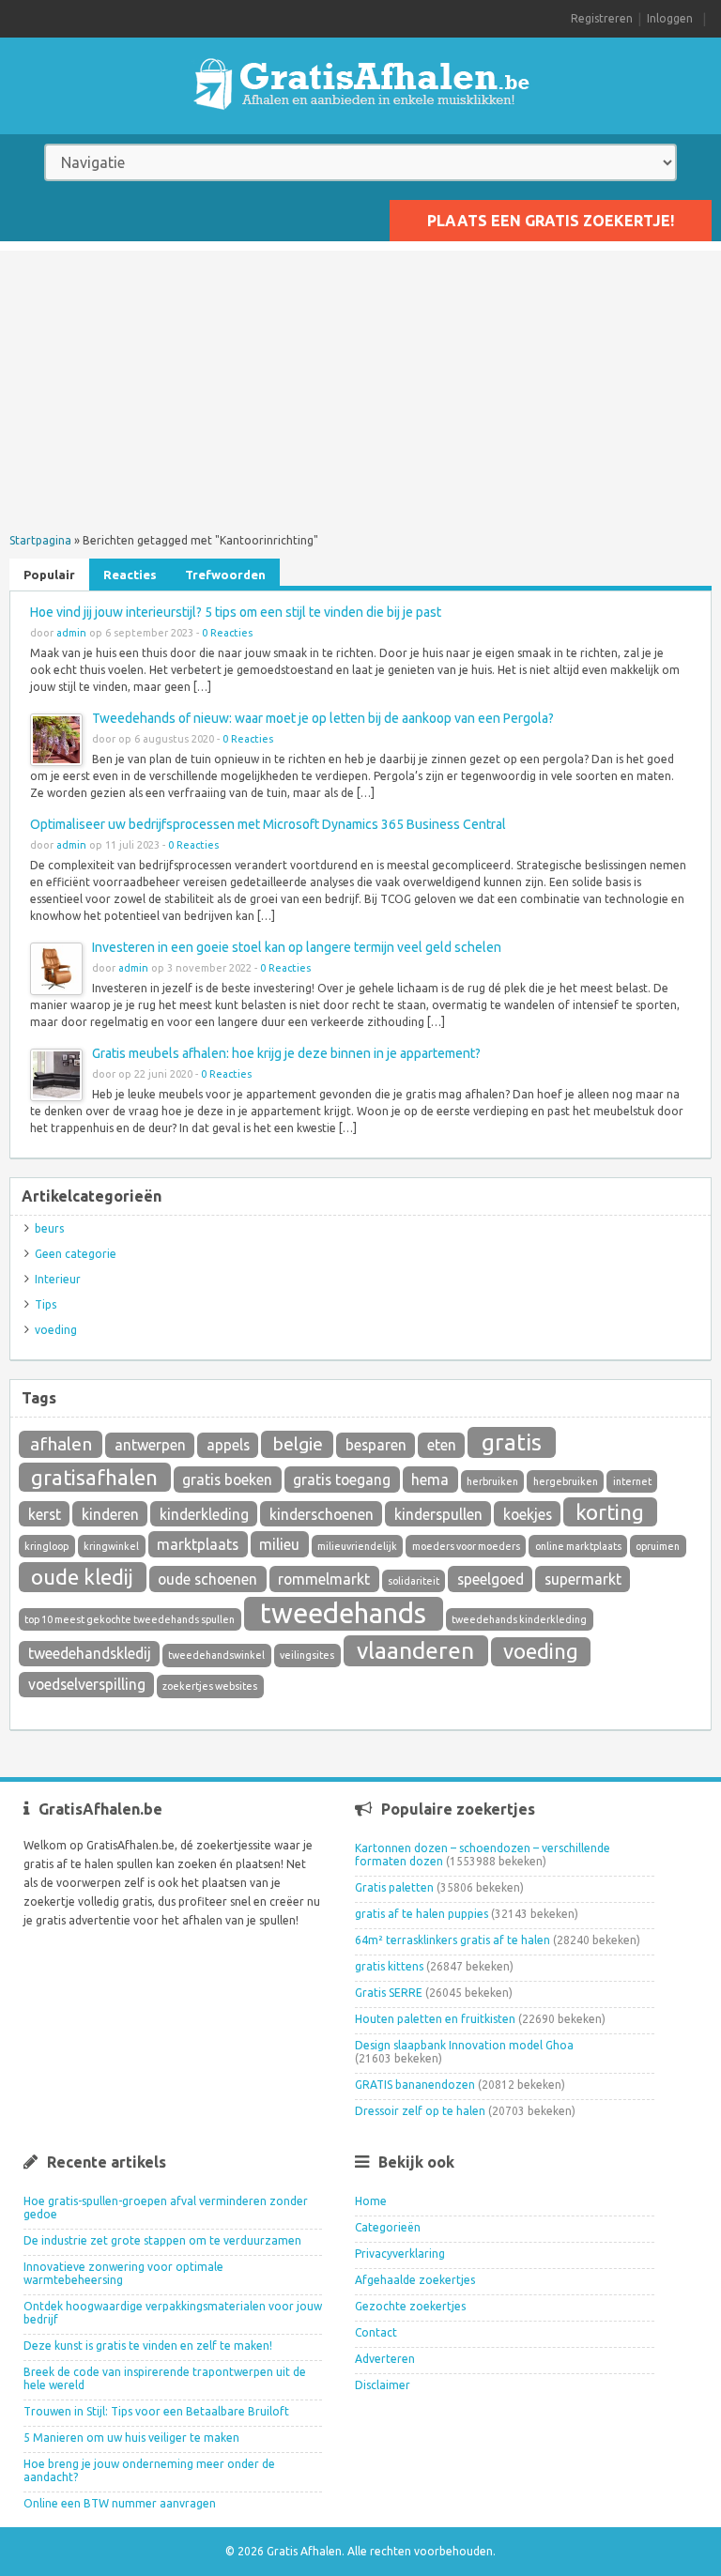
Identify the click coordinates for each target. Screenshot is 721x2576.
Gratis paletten (394, 1887)
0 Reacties (227, 633)
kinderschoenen (322, 1514)
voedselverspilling (87, 1684)
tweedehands (343, 1613)
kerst (45, 1514)
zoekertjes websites (210, 1686)
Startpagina (40, 540)
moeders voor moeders (466, 1546)
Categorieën (388, 2227)
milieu (279, 1544)
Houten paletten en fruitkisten (435, 2019)
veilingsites (307, 1655)
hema (430, 1480)
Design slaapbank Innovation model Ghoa (464, 2045)
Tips (46, 1304)
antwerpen (150, 1445)
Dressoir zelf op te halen (420, 2111)
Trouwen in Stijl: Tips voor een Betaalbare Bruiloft (156, 2411)
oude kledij (82, 1577)
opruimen (658, 1546)
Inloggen (670, 18)
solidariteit (414, 1581)
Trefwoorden (225, 575)
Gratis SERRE (389, 1993)
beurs (49, 1228)
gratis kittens (389, 1966)
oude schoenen (207, 1579)
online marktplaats (578, 1546)
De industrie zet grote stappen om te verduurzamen (162, 2240)
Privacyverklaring (400, 2254)
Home (371, 2201)
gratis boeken (227, 1480)
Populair (49, 575)
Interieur (58, 1279)
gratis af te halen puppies (422, 1914)
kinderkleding (204, 1514)
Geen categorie (76, 1254)
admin (71, 633)
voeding (56, 1330)
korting (610, 1512)
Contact (376, 2332)
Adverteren (385, 2359)
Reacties (130, 575)
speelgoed (491, 1579)
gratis (512, 1442)
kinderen (110, 1514)
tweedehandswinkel (216, 1655)
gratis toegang (342, 1480)
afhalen (61, 1444)
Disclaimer (383, 2385)
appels (228, 1445)
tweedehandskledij (90, 1653)
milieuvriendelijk (357, 1546)
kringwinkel (111, 1546)
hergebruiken (566, 1481)
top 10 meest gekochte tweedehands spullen (130, 1619)
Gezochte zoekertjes (410, 2306)
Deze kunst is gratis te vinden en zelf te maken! (148, 2346)
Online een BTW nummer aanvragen (120, 2503)
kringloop (46, 1546)
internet (632, 1481)
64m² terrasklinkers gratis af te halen (453, 1940)
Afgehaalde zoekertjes (415, 2280)
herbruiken (492, 1481)
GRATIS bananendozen (415, 2085)
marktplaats (198, 1544)
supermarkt (583, 1579)
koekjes (528, 1514)
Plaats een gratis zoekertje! (551, 221)
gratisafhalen (94, 1477)
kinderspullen (438, 1514)
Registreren (602, 18)
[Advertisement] (360, 382)
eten (442, 1445)
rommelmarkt (324, 1579)
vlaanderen (415, 1650)
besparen (376, 1445)
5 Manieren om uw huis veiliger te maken (131, 2438)
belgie (298, 1444)
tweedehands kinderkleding (519, 1619)
